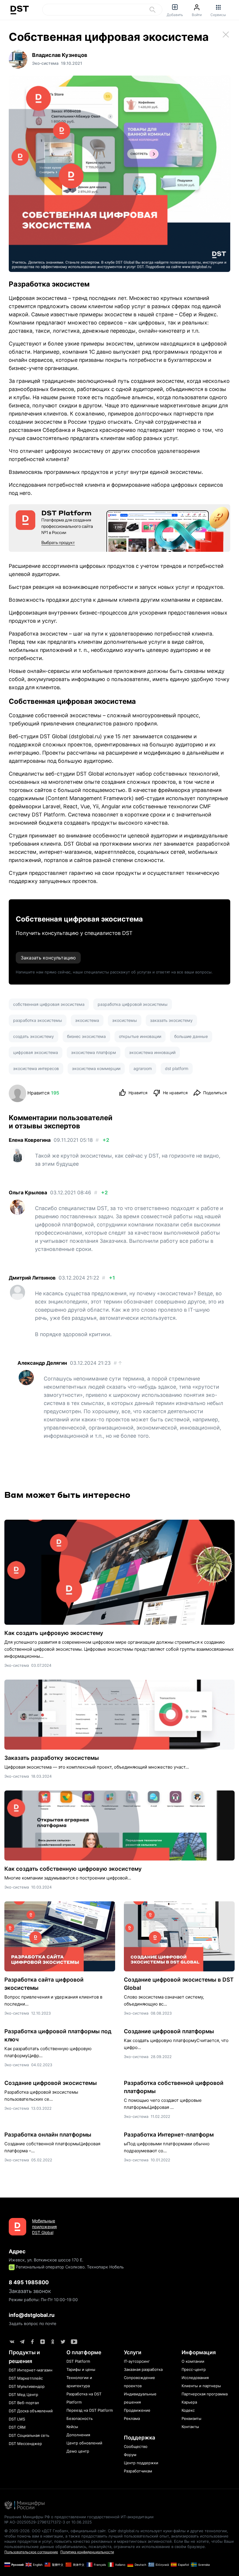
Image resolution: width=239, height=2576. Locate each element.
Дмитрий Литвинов (32, 1278)
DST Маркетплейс (26, 2378)
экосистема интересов (36, 1068)
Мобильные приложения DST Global (44, 2227)
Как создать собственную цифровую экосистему (73, 1869)
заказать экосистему (171, 1020)
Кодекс (188, 2410)
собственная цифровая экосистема (49, 1004)
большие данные (191, 1036)
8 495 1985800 (29, 2282)
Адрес (17, 2251)
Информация (199, 2352)
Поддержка (139, 2438)
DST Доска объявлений (31, 2411)
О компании (193, 2361)
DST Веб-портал (24, 2403)
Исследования (195, 2378)
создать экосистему (34, 1036)
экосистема (87, 1020)
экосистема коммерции (96, 1068)
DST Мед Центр (23, 2395)
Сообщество (136, 2446)
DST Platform (48, 815)
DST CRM (17, 2427)
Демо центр (78, 2451)
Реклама (132, 2418)
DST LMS (17, 2419)
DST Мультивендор (27, 2386)
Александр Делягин (42, 1363)
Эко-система (17, 1665)
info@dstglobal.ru (32, 2315)
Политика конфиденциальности (87, 2552)
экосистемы (125, 1020)
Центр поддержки (141, 2463)
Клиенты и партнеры (201, 2386)
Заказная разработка (143, 2369)
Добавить (175, 15)
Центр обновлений (84, 2443)
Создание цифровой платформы (169, 2031)
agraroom (143, 1068)
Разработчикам (138, 2471)
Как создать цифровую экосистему (54, 1633)
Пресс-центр (194, 2369)
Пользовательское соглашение (31, 2552)
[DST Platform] (119, 528)
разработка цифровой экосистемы (133, 1004)
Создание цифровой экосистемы (51, 2083)
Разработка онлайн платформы (48, 2135)
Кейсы (72, 2427)
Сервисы (218, 15)
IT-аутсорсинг (137, 2361)
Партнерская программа (205, 2394)
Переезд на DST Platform (90, 2410)
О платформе (84, 2352)
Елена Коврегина (30, 1140)
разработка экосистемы (38, 1020)
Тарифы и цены (81, 2369)
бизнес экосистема (86, 1036)
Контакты (190, 2427)
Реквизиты (191, 2418)
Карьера (189, 2402)
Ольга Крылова (28, 1193)
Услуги (133, 2352)
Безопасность (80, 2418)
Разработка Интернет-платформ (169, 2135)
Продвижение (137, 2410)
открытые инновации (140, 1036)
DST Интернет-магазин (31, 2370)
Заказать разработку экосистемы (52, 1758)
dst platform (177, 1068)
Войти (197, 15)
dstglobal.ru (85, 736)
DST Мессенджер (25, 2444)
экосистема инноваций (152, 1052)
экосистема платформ (94, 1052)
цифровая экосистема (36, 1052)
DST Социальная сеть (29, 2435)
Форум (130, 2455)
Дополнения (78, 2435)
